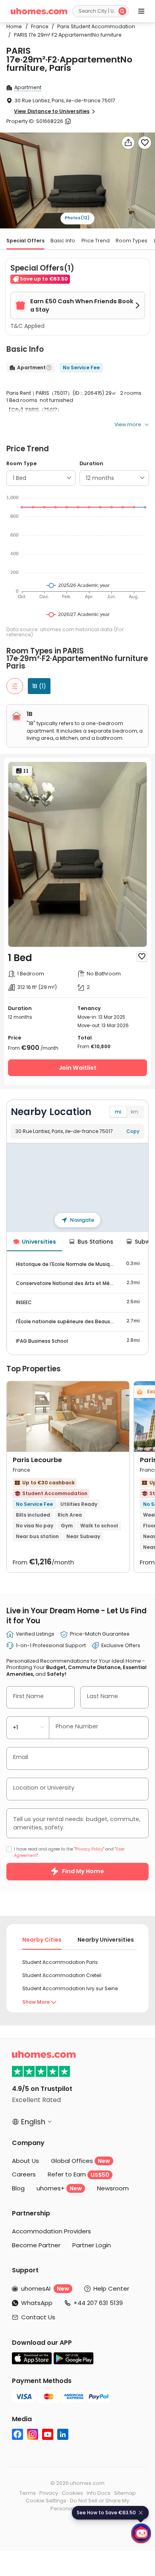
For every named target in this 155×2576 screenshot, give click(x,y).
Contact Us (38, 2317)
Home (14, 26)
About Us (25, 2161)
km (135, 1112)
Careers (24, 2174)
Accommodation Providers (51, 2231)
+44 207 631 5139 (98, 2303)
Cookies (72, 2493)
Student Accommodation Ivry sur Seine (70, 1988)
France (38, 26)
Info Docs (99, 2493)
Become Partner (36, 2245)
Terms (28, 2493)
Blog (18, 2188)
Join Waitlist (78, 1068)
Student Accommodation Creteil (62, 1975)
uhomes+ (59, 2188)
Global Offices (80, 2161)
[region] (78, 1188)
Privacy (49, 2493)
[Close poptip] (141, 2513)
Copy (133, 1131)
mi (118, 1112)
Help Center (111, 2288)
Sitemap (125, 2493)
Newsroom (113, 2188)
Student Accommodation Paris (60, 1962)
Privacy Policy (89, 1849)
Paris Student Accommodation (93, 26)
